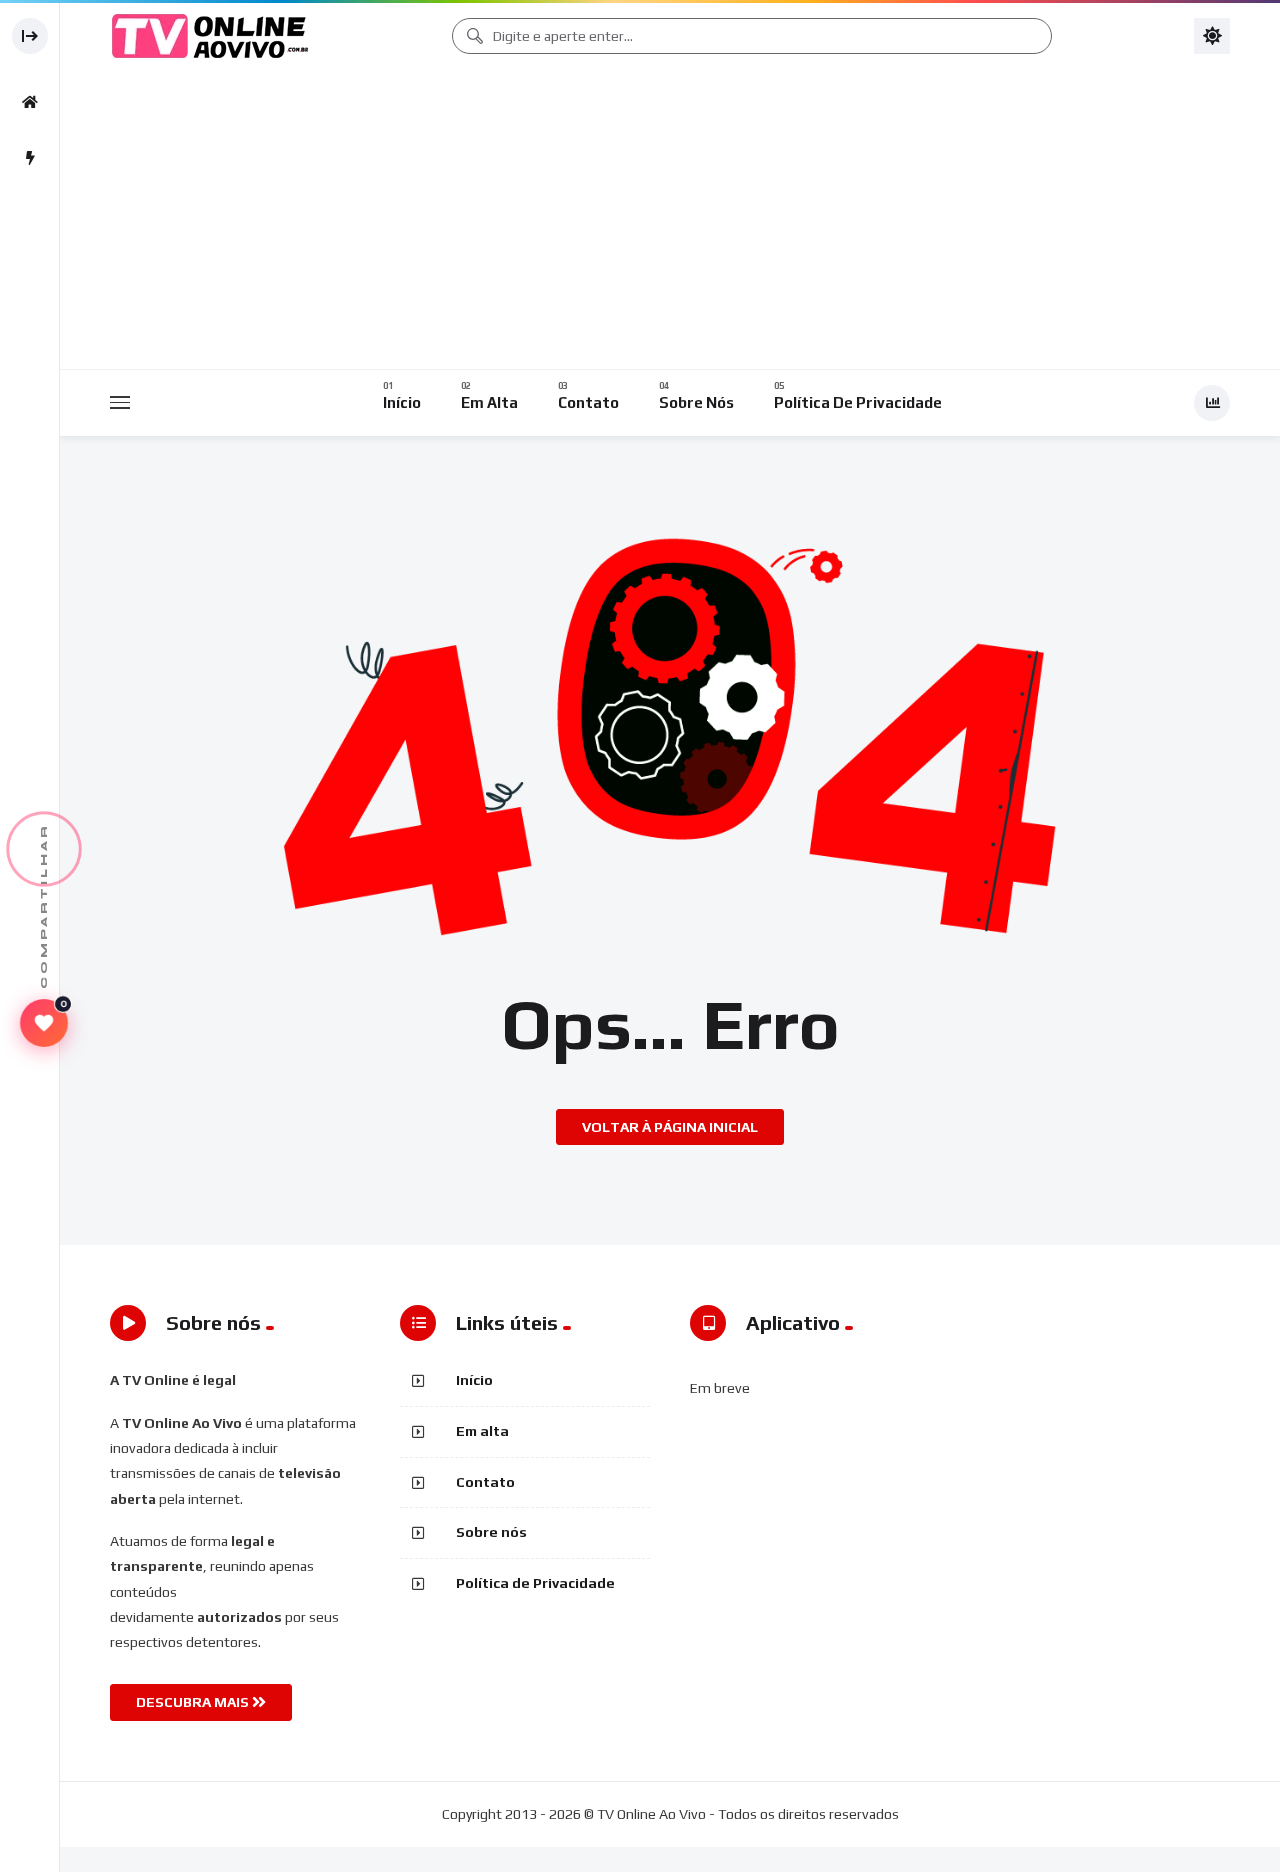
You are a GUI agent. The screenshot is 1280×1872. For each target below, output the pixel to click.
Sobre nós (491, 1532)
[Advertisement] (675, 220)
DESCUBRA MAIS (194, 1702)
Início (474, 1380)
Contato (485, 1482)
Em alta (482, 1431)
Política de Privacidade (535, 1583)
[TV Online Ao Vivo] (210, 36)
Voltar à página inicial (670, 1127)
